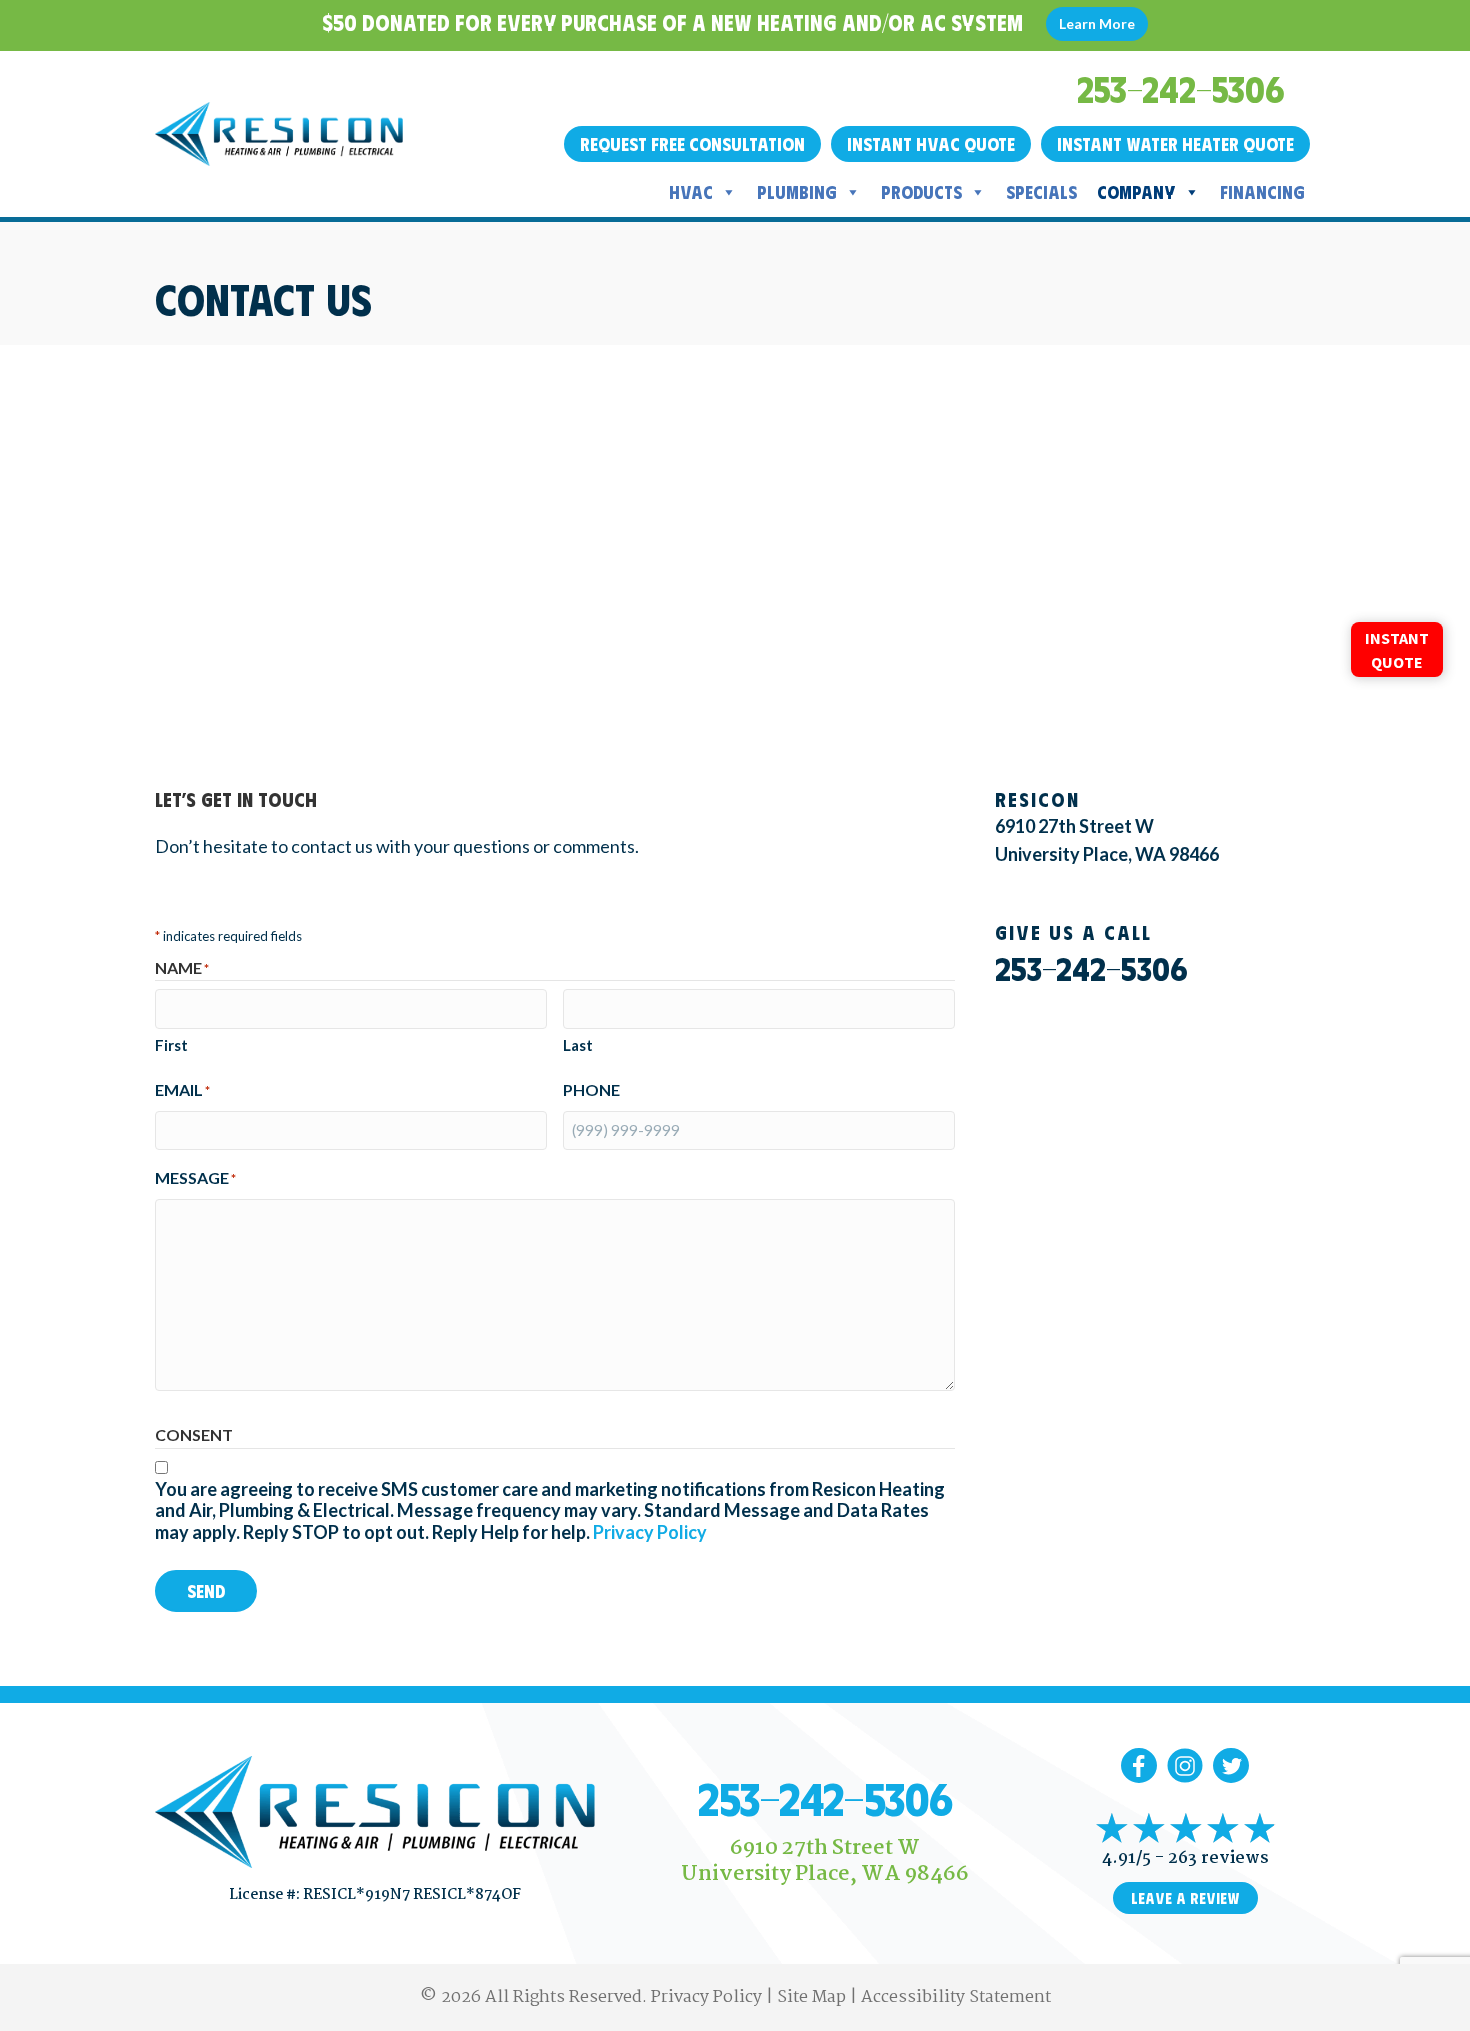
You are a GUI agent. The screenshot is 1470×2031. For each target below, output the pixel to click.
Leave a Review (1185, 1898)
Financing (1262, 192)
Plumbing (797, 192)
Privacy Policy (650, 1532)
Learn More (1097, 23)
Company (1136, 192)
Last (578, 1045)
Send (206, 1591)
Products (921, 192)
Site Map (811, 1997)
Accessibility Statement (956, 1997)
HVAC (691, 192)
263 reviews (1218, 1858)
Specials (1041, 192)
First (171, 1045)
